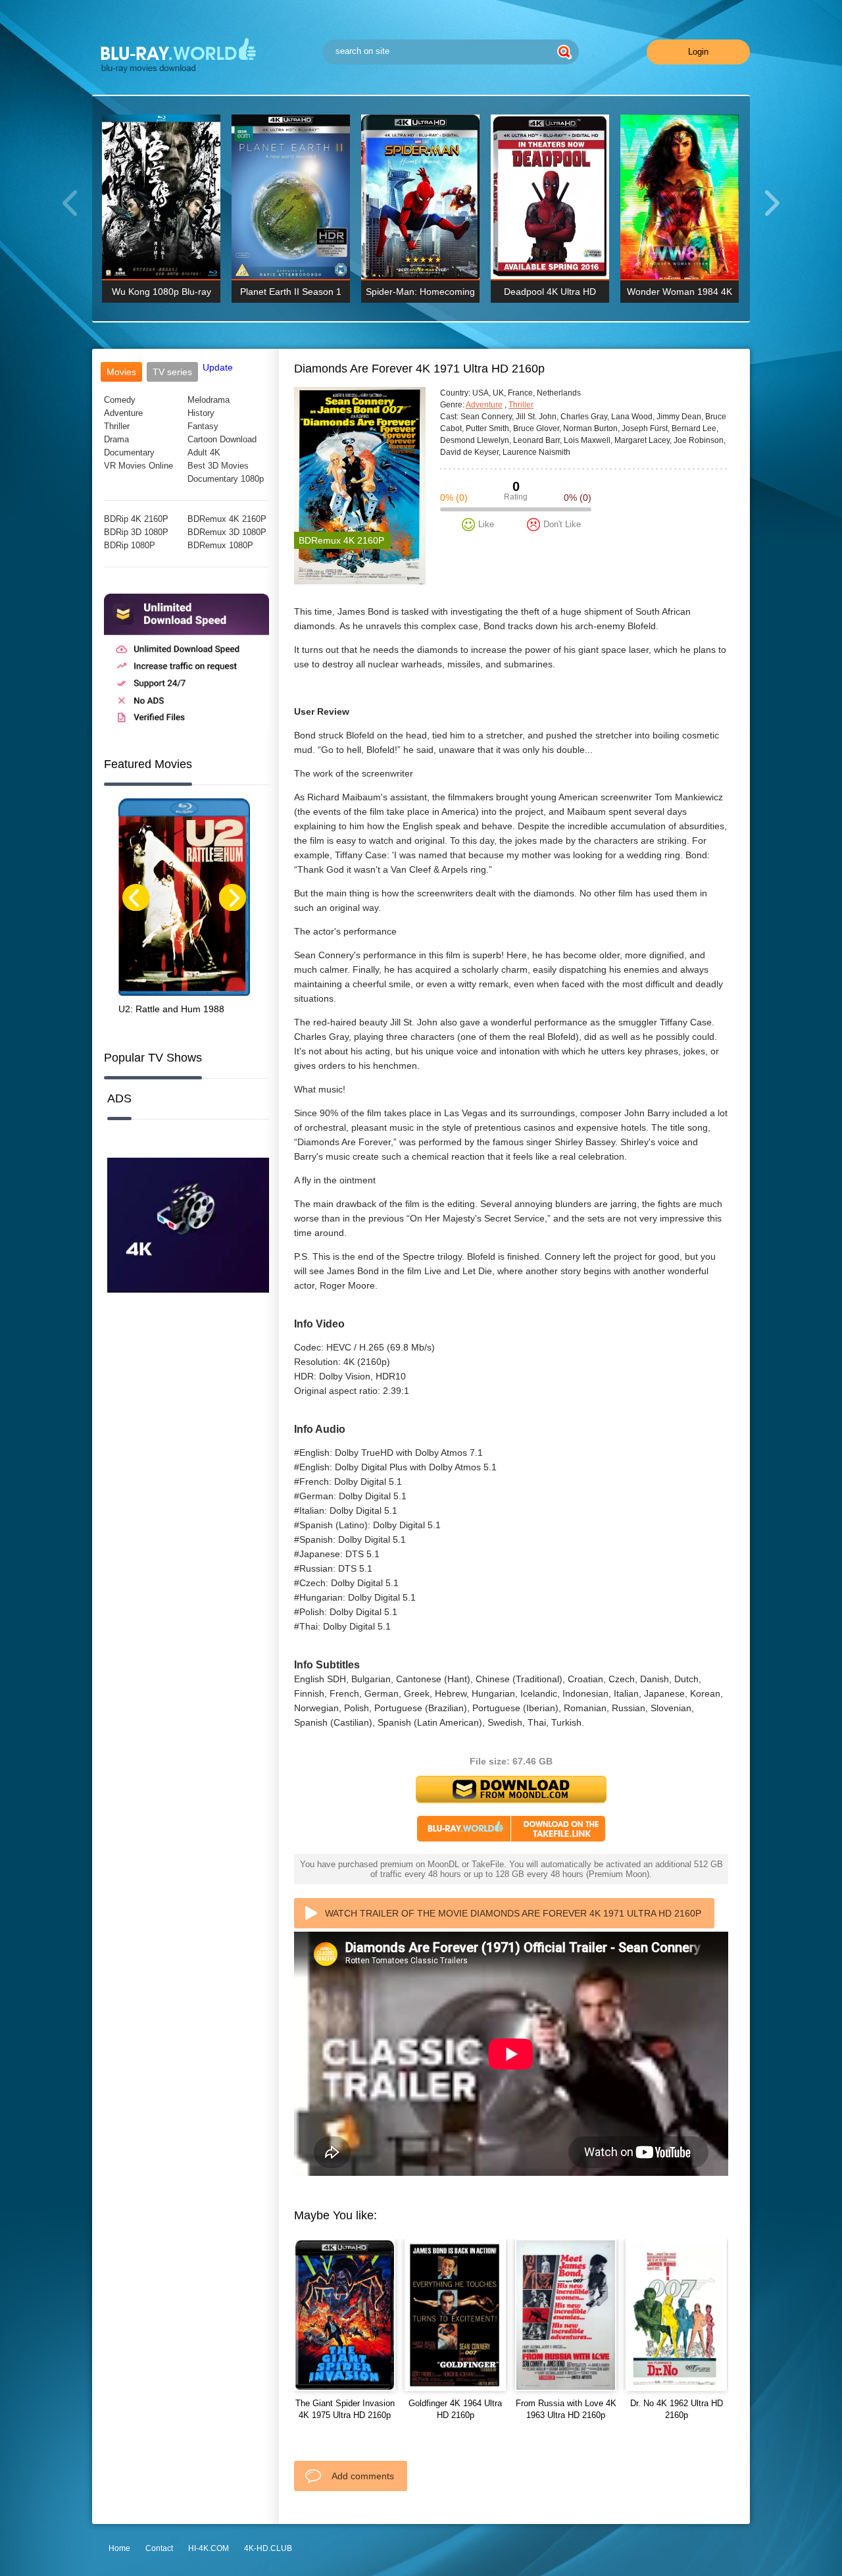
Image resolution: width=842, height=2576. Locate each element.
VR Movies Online (138, 466)
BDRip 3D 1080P (136, 532)
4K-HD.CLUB (268, 2548)
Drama (116, 439)
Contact (159, 2548)
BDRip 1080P (130, 545)
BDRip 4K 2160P (136, 519)
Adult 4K (204, 452)
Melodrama (209, 400)
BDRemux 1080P (220, 545)
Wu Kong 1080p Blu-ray (161, 292)
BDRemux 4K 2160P (227, 519)
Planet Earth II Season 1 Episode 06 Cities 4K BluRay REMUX (291, 295)
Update (218, 367)
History (201, 413)
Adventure (123, 413)
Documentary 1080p (226, 479)
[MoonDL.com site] (186, 728)
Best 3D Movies (218, 466)
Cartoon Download (222, 439)
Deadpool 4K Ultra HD (550, 292)
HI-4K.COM (209, 2548)
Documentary (129, 452)
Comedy (120, 400)
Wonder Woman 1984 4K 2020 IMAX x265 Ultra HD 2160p (680, 295)
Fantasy (203, 426)
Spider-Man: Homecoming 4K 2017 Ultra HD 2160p (420, 295)
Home (119, 2548)
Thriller (117, 426)
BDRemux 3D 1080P (227, 532)
